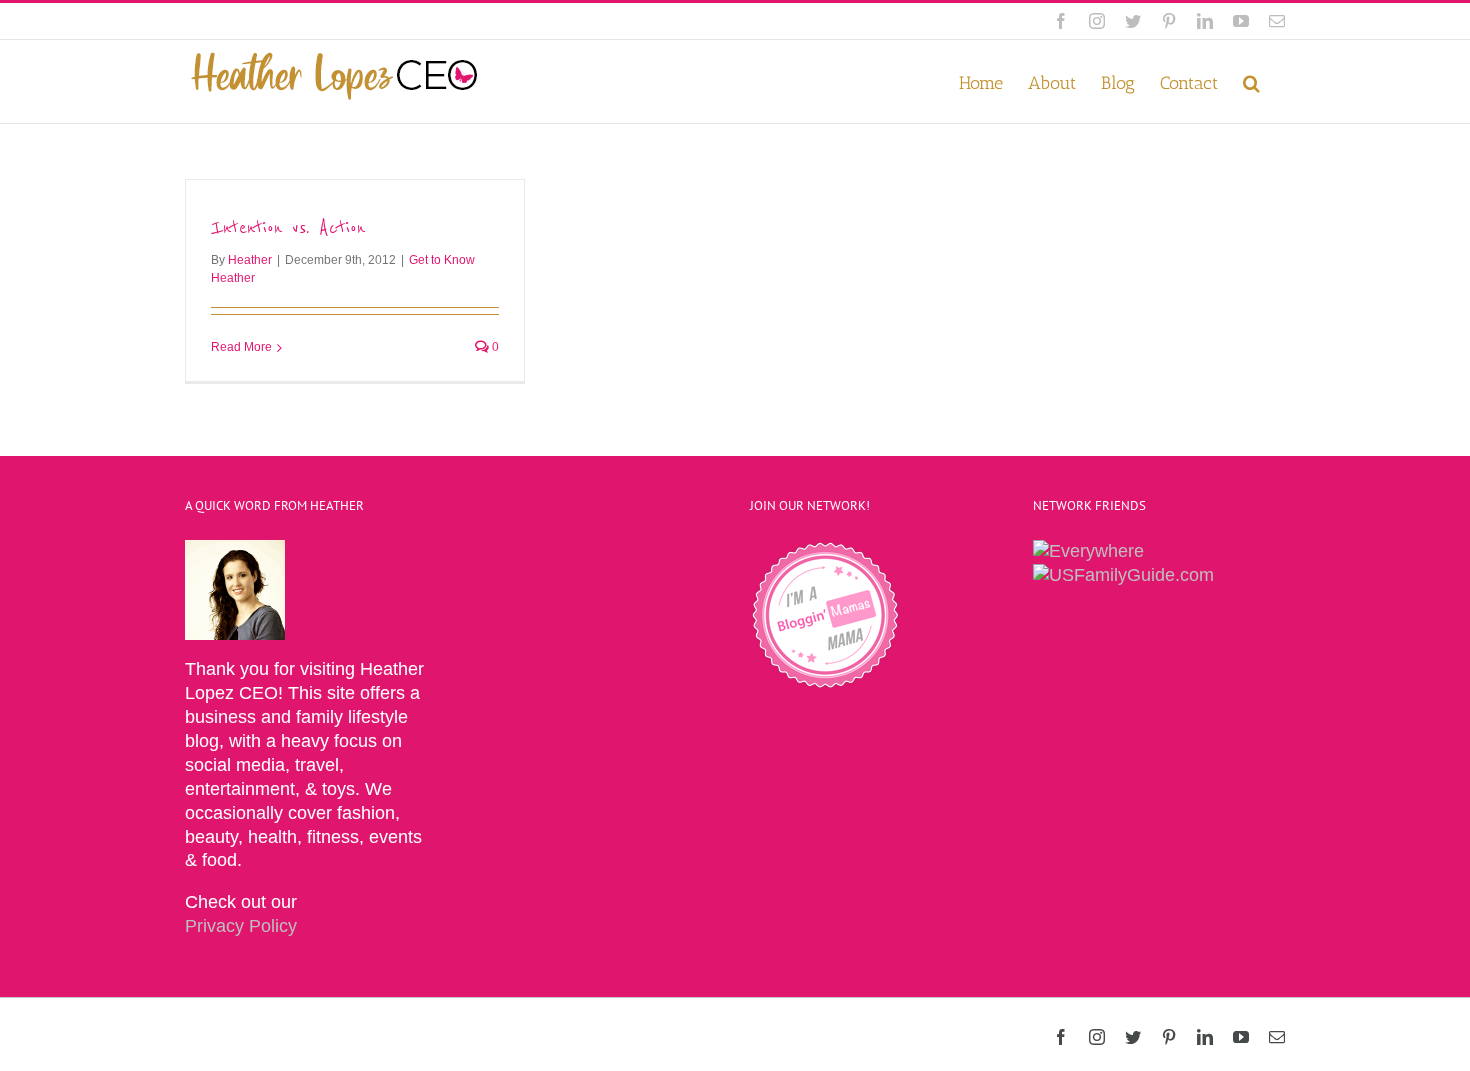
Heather (250, 260)
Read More (241, 347)
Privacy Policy (241, 926)
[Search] (1251, 81)
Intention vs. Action (288, 227)
